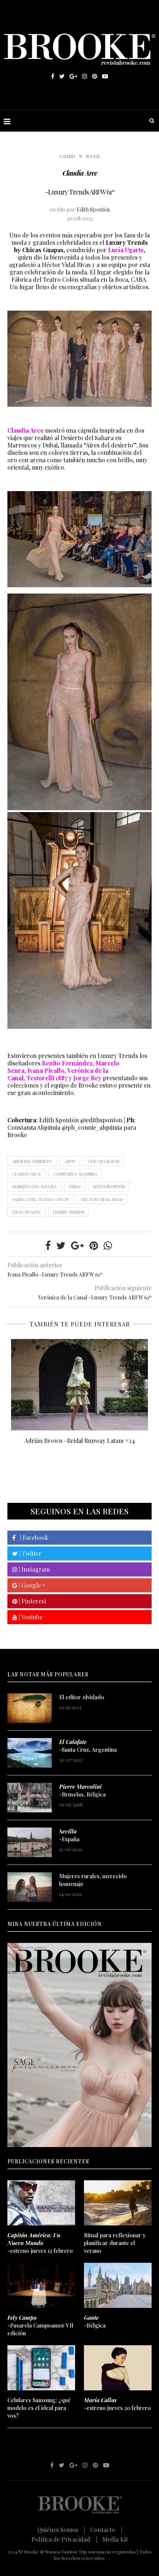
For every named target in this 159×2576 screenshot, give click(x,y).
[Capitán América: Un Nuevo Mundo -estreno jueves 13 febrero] (41, 2203)
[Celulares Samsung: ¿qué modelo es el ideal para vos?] (41, 2368)
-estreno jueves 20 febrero (117, 2404)
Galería (67, 156)
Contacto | (106, 2530)
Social (93, 156)
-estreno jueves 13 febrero (40, 2243)
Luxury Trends (68, 1212)
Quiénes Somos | (61, 2530)
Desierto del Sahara (34, 1186)
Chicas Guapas (104, 1161)
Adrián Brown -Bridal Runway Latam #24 (80, 1441)
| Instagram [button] (34, 1569)
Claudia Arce (26, 1174)
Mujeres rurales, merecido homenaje (93, 1880)
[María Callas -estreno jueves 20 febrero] (118, 2368)
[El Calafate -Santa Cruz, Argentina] (30, 1753)
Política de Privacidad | (64, 2539)
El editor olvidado (82, 1697)
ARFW (70, 1161)
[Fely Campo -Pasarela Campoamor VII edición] (41, 2285)
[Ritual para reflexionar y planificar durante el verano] (118, 2203)
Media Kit (115, 2539)
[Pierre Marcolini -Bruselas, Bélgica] (30, 1798)
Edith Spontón (93, 209)
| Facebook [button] (32, 1537)
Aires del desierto (32, 1161)
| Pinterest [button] (32, 1601)
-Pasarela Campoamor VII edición (40, 2325)
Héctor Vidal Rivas (102, 1199)
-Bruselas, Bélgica (82, 1790)
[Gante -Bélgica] (118, 2285)
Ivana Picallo (46, 1070)
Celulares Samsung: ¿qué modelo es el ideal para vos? (39, 2408)
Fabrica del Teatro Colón (40, 1199)
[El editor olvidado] (30, 1708)
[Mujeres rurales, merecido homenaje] (30, 1887)
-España (69, 1835)
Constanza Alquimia (75, 1174)
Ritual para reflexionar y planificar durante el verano (115, 2243)
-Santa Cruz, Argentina (88, 1746)
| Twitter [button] (30, 1553)
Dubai (75, 1186)
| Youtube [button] (30, 1617)
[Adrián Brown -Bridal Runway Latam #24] (79, 1385)
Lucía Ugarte (26, 1212)
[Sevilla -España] (30, 1842)
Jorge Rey (88, 1078)
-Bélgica (95, 2321)
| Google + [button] (31, 1585)
